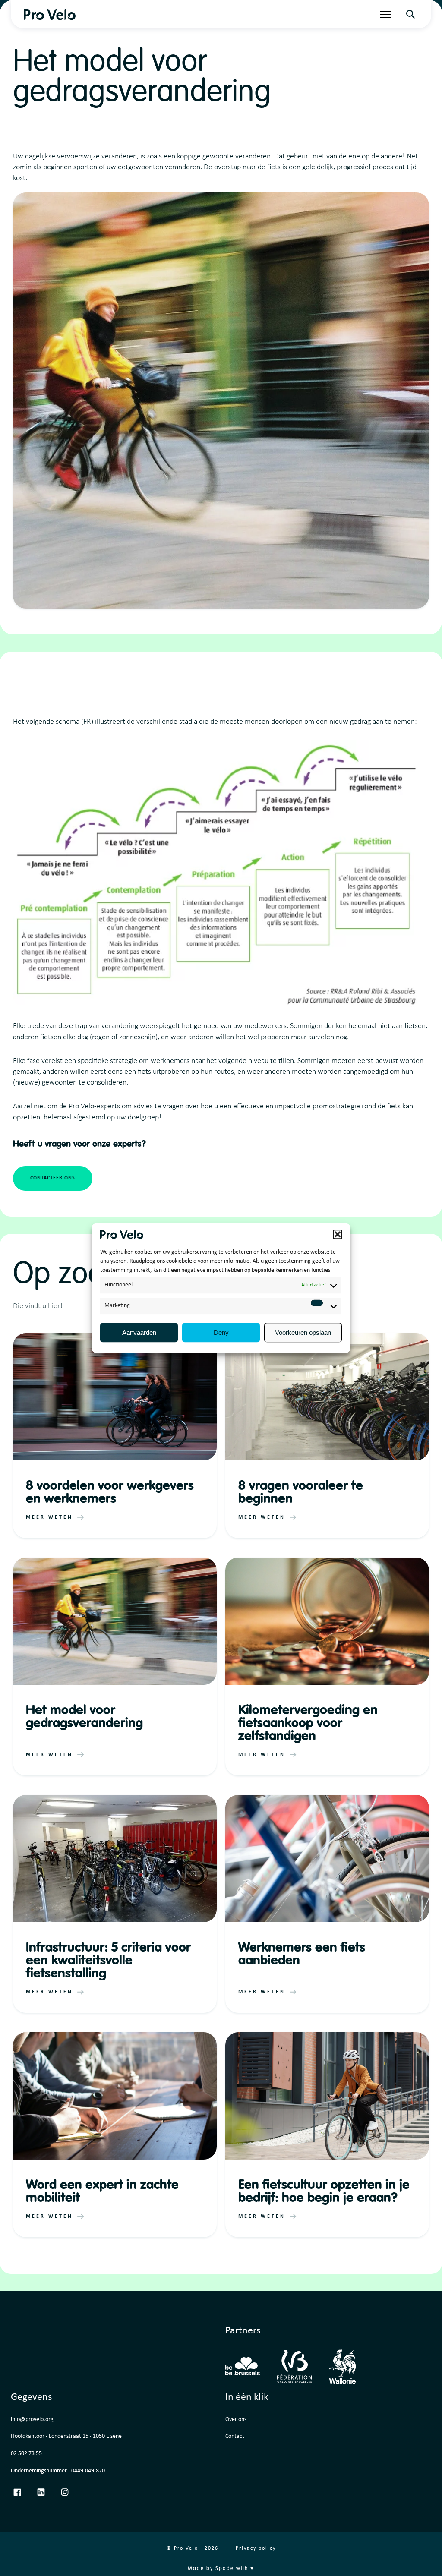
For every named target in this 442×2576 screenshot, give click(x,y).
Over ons (236, 2420)
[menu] (385, 14)
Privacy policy (256, 2548)
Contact (235, 2436)
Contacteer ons (53, 1178)
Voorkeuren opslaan (303, 1332)
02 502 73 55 (26, 2454)
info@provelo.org (32, 2420)
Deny (221, 1332)
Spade (225, 2569)
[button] (338, 1234)
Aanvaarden (139, 1332)
